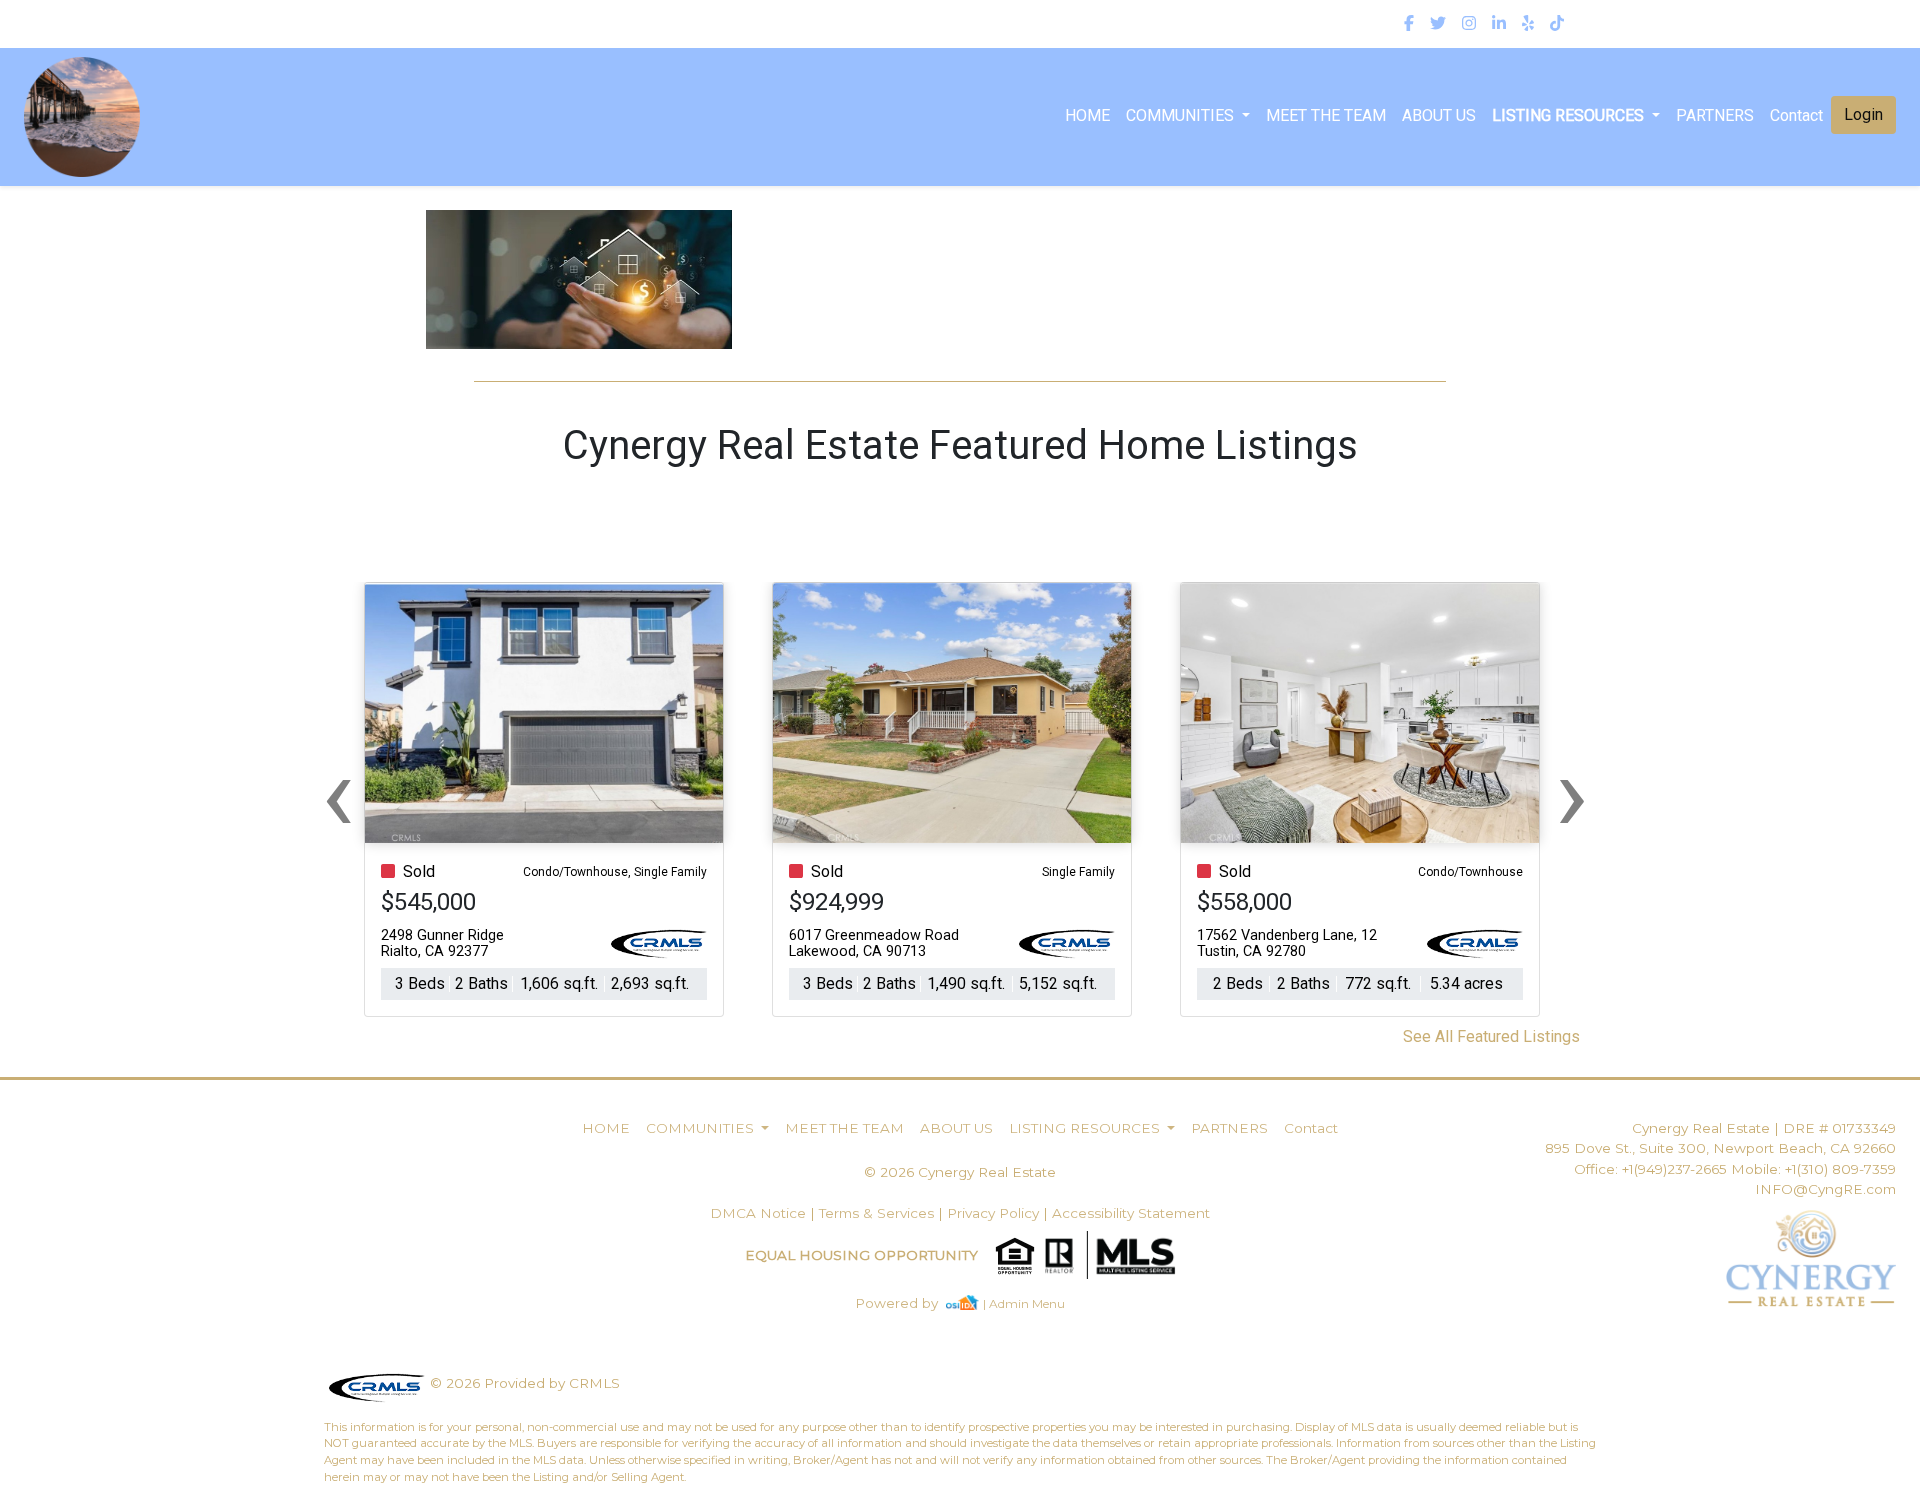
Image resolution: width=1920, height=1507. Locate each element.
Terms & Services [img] (876, 1213)
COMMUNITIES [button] (1182, 115)
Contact (1311, 1128)
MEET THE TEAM (1326, 115)
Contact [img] (1796, 115)
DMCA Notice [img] (758, 1213)
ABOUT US (1439, 115)
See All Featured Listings (1491, 1036)
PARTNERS (1715, 115)
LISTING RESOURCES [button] (1570, 115)
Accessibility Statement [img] (1131, 1213)
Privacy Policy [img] (993, 1213)
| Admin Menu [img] (1024, 1303)
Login (1863, 114)
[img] (1409, 24)
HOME (1087, 115)
